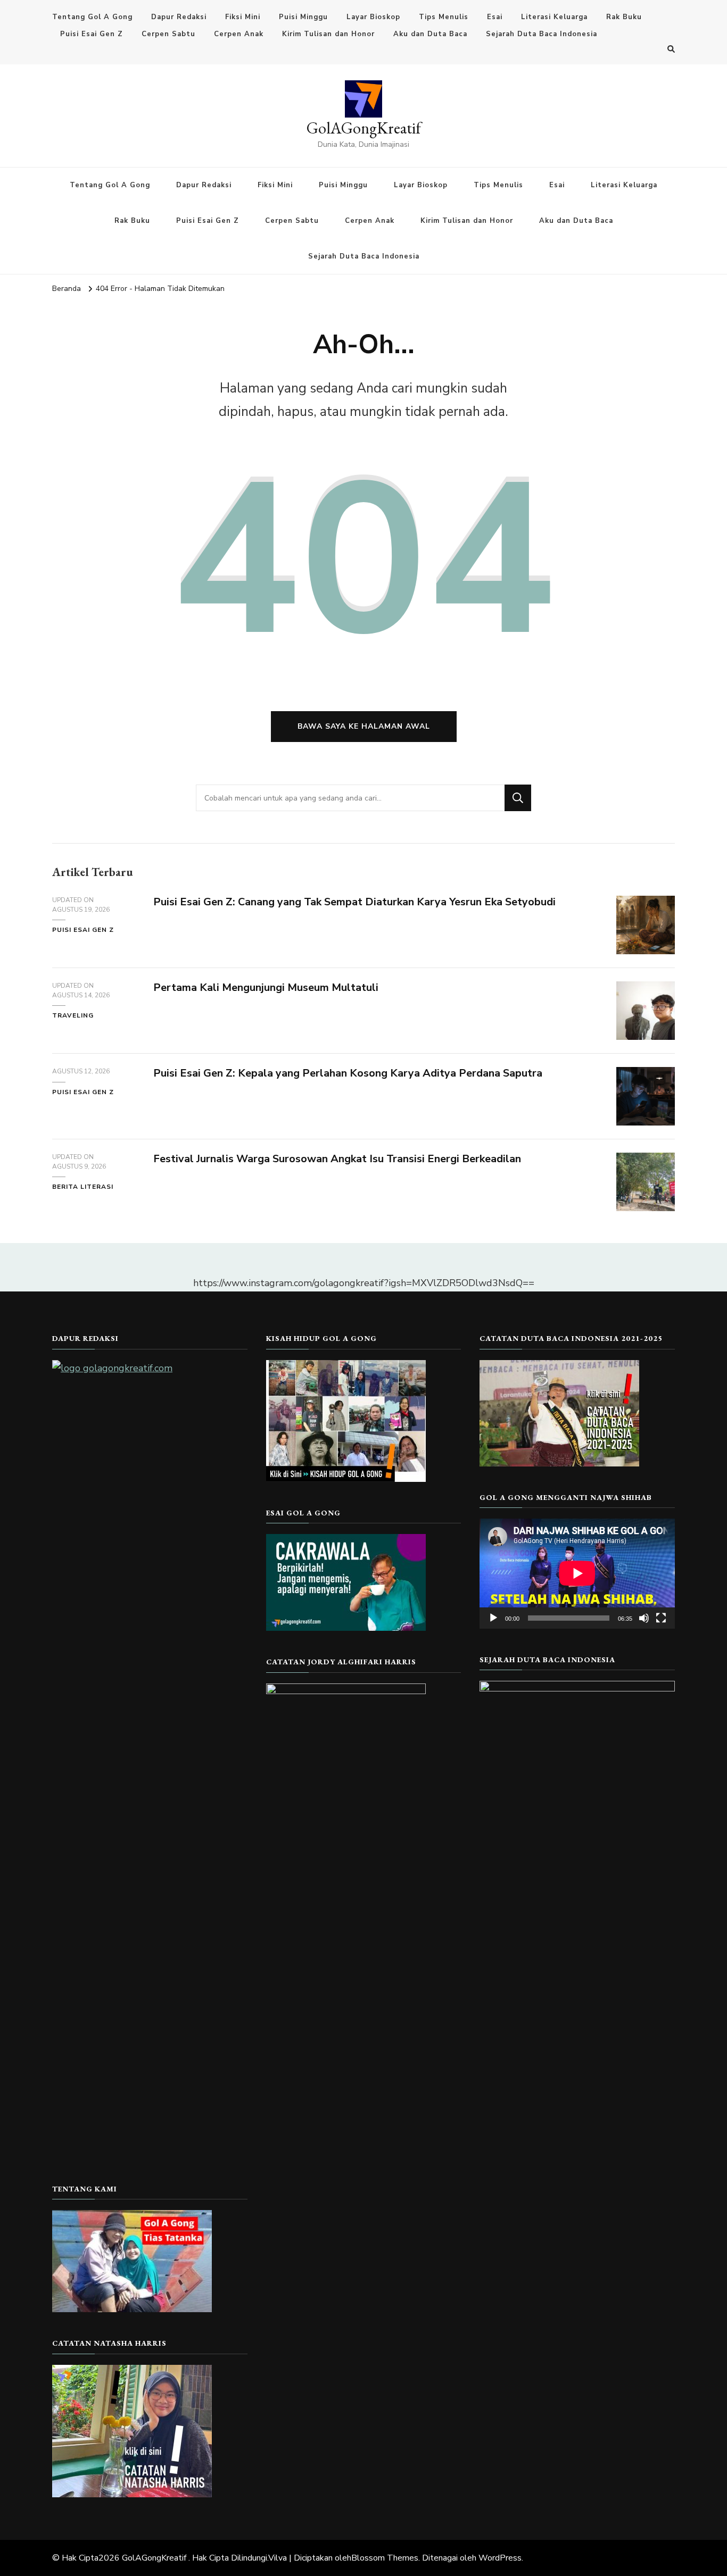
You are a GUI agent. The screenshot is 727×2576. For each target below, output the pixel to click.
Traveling (73, 1015)
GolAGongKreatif (364, 128)
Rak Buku (624, 17)
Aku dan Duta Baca (430, 34)
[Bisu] (644, 1618)
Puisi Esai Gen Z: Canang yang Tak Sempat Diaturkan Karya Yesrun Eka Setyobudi (354, 902)
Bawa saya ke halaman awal (364, 726)
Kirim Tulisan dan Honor (328, 34)
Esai (495, 17)
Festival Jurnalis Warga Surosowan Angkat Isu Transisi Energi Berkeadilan (337, 1159)
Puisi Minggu (303, 17)
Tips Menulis (444, 17)
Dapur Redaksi (179, 17)
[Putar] (493, 1618)
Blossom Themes (385, 2558)
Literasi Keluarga (554, 17)
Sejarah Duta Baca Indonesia (542, 34)
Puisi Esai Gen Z (92, 34)
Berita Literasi (83, 1187)
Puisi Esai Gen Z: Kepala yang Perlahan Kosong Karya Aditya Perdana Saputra (348, 1073)
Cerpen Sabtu (168, 34)
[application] (577, 1573)
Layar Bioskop (373, 17)
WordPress (500, 2558)
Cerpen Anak (239, 34)
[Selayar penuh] (661, 1618)
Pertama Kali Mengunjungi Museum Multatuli (266, 987)
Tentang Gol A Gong (92, 17)
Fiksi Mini (243, 17)
